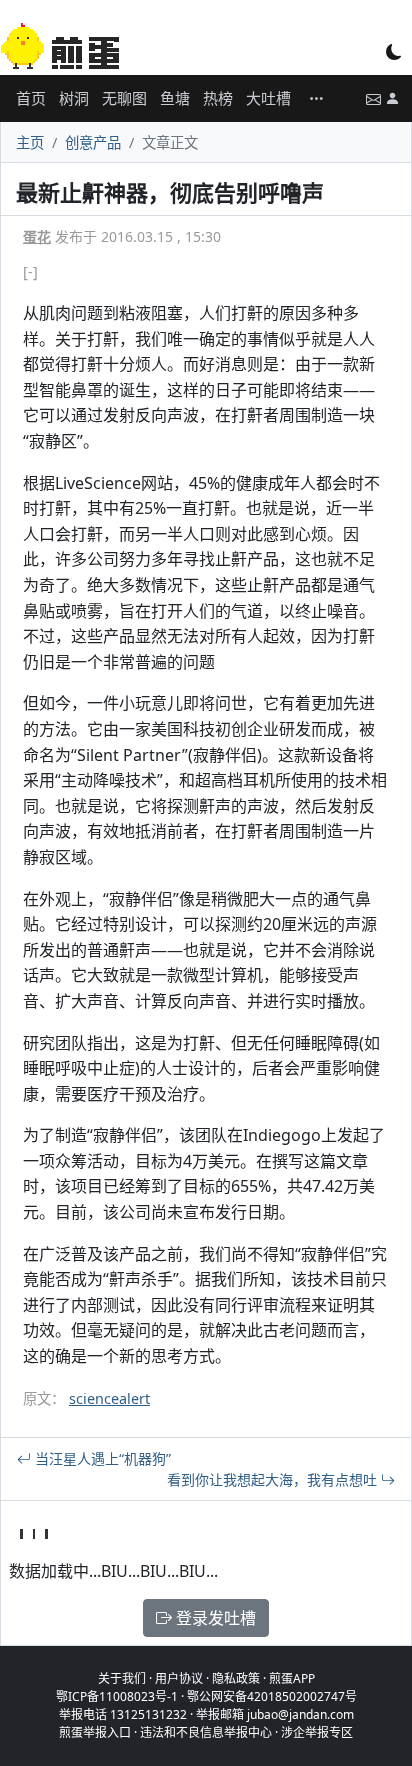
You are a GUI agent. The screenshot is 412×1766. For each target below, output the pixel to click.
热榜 (218, 98)
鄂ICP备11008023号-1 (117, 1696)
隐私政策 (236, 1678)
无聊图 (124, 98)
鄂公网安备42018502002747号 (272, 1696)
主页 (30, 142)
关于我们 (122, 1678)
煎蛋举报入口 (95, 1732)
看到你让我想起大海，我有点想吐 (274, 1479)
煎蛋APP (292, 1678)
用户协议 (179, 1678)
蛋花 (37, 236)
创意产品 (93, 142)
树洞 (74, 98)
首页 (31, 98)
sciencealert (109, 1398)
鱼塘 (175, 98)
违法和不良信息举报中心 (206, 1732)
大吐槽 (268, 98)
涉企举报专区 (317, 1732)
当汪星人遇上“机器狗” (101, 1458)
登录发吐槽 (214, 1618)
